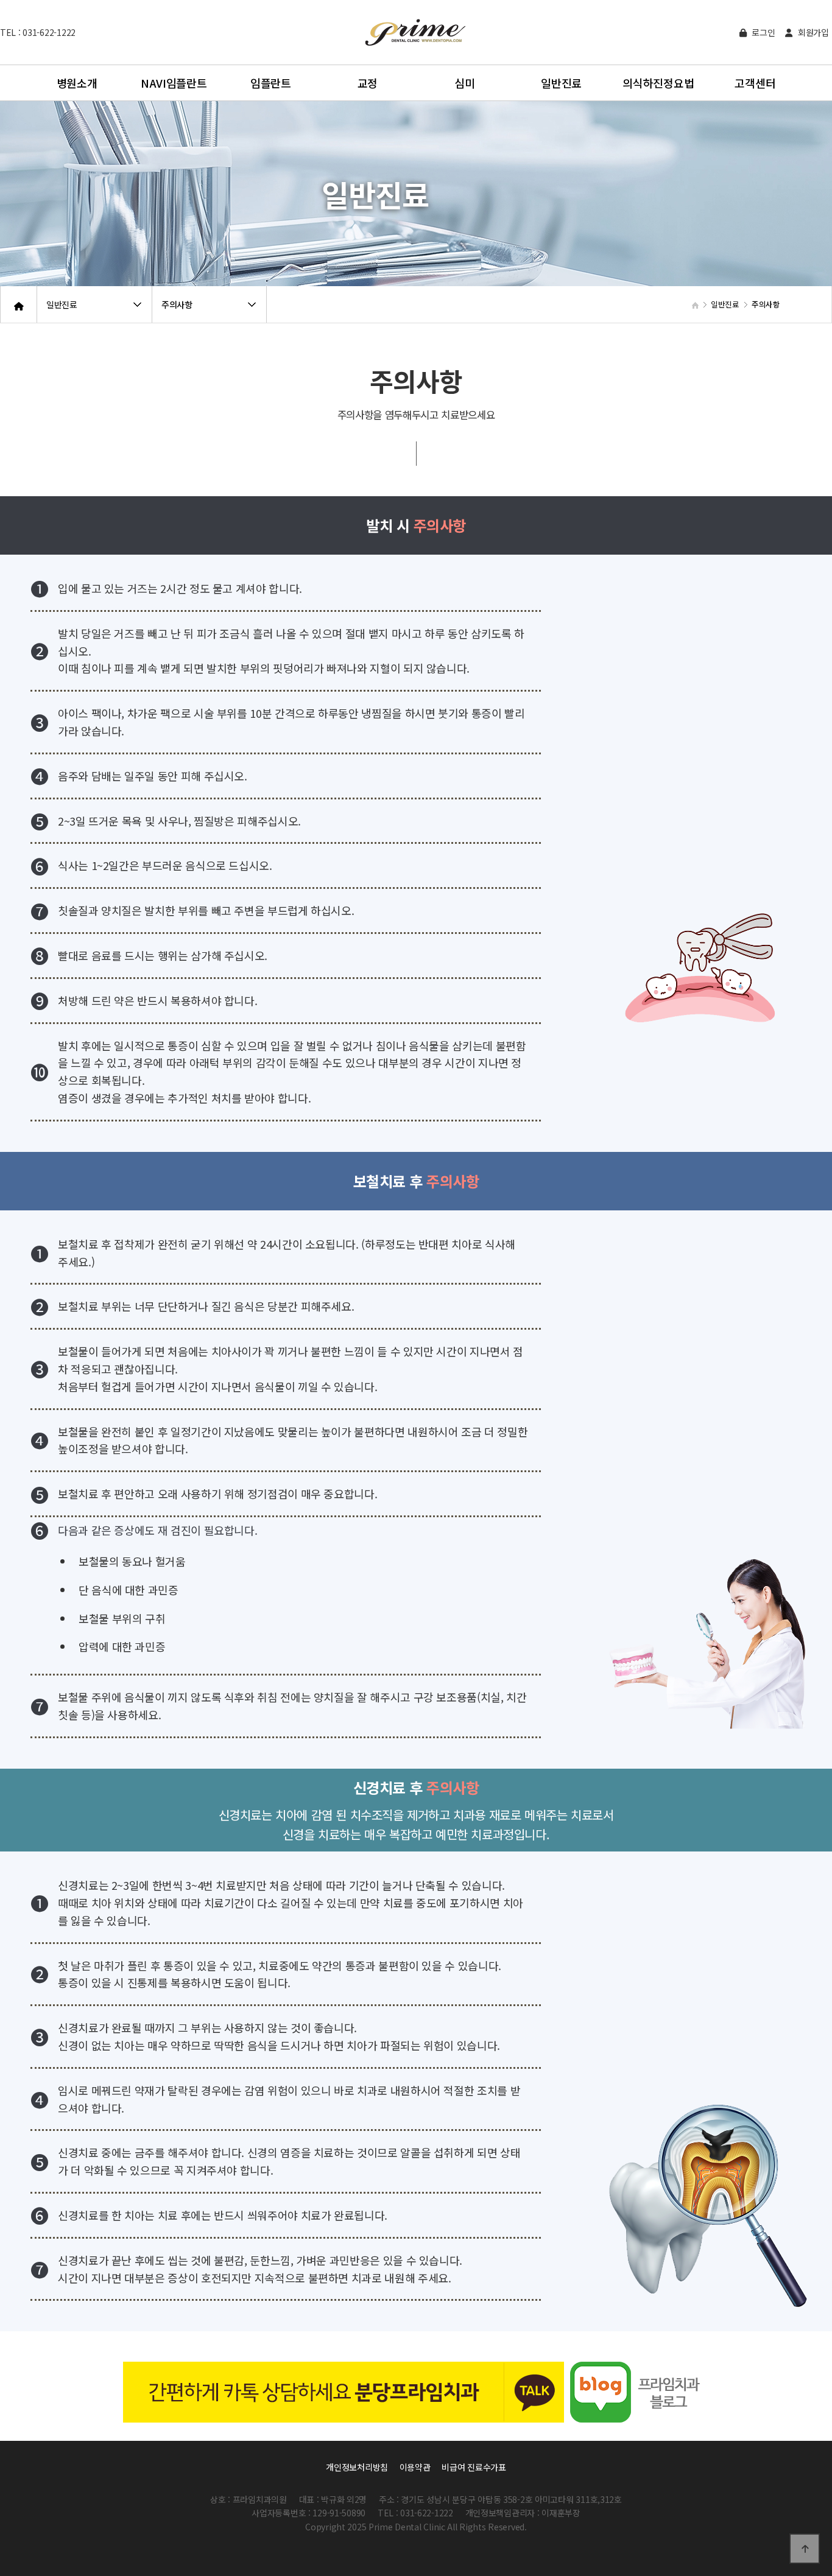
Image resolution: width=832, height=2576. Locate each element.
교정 (368, 83)
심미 (464, 83)
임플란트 (271, 83)
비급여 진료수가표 (474, 2467)
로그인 (762, 32)
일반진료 (561, 83)
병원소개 (77, 83)
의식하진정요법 (658, 83)
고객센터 (755, 83)
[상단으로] (805, 2549)
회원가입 (812, 32)
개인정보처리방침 (357, 2467)
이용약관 (415, 2467)
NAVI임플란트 (174, 83)
